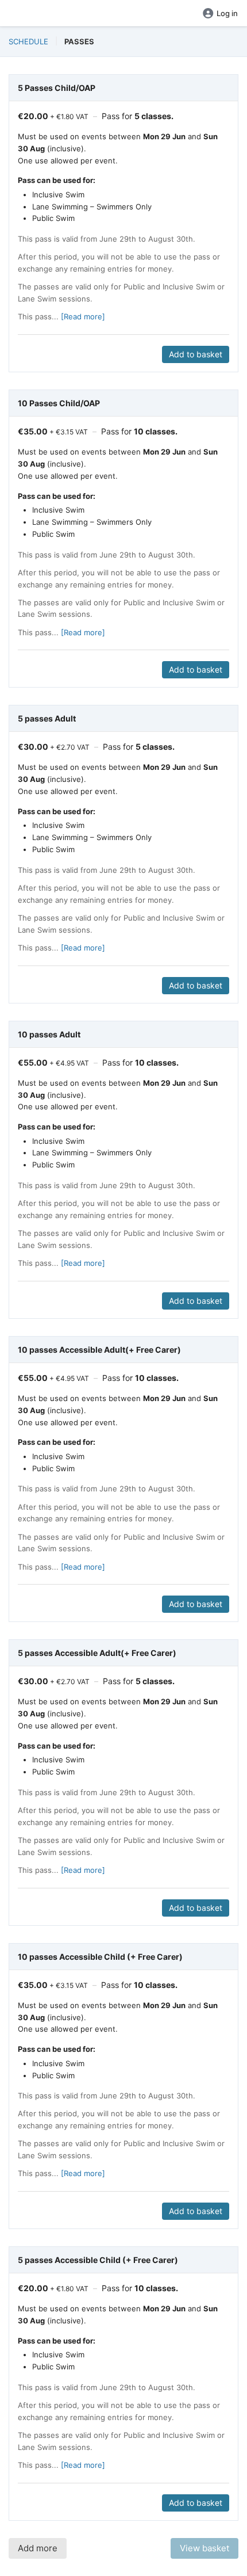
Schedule (28, 41)
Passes (79, 41)
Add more (38, 2548)
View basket (204, 2548)
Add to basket (196, 354)
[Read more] (83, 316)
